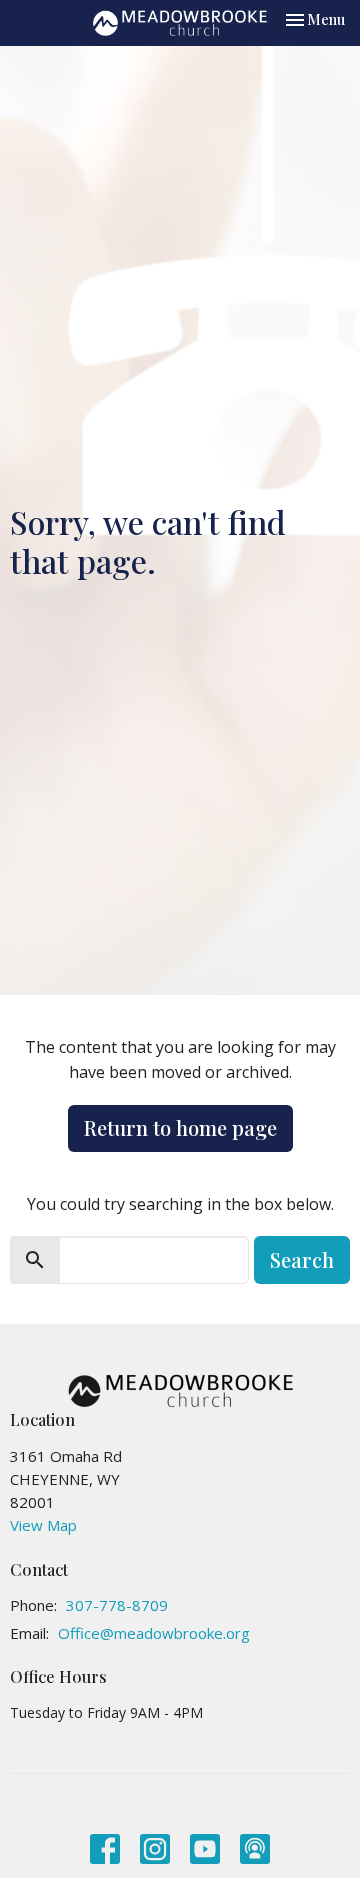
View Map (43, 1525)
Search (302, 1259)
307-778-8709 (117, 1605)
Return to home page (180, 1127)
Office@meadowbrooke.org (154, 1633)
